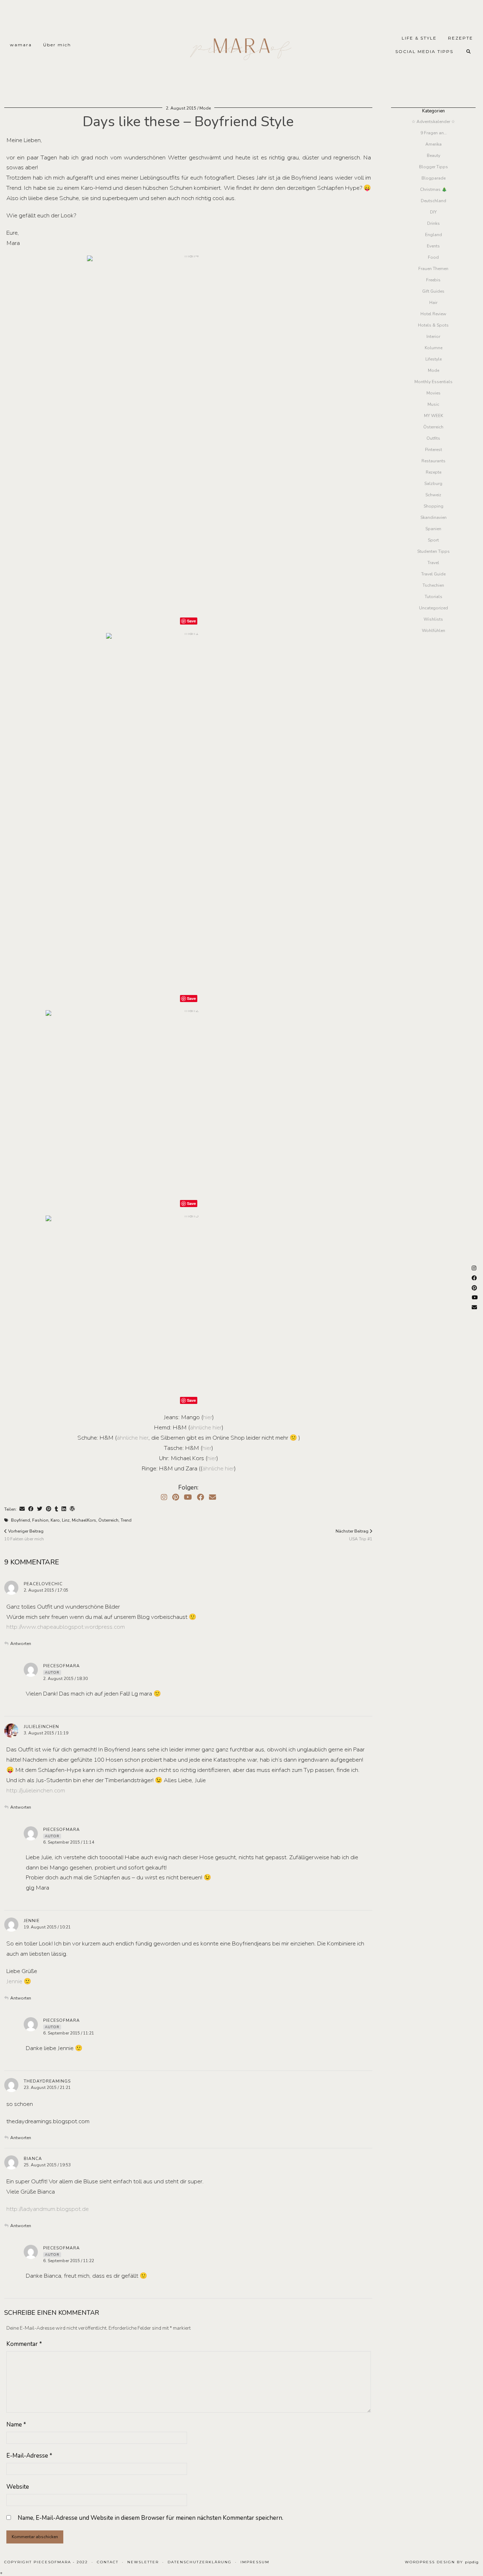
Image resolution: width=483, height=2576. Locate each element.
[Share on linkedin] (64, 1509)
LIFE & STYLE (419, 38)
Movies (433, 393)
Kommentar (24, 2344)
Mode (205, 108)
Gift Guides (433, 291)
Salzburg (433, 484)
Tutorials (433, 597)
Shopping (433, 506)
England (433, 235)
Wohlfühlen (433, 631)
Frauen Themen (433, 269)
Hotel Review (433, 314)
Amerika (433, 144)
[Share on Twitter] (40, 1509)
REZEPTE (461, 38)
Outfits (433, 438)
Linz (66, 1520)
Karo (55, 1520)
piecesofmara (62, 1666)
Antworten (21, 1644)
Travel (433, 563)
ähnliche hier (206, 1427)
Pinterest (433, 450)
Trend (126, 1520)
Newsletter (143, 2562)
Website (18, 2487)
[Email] (213, 1497)
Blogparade (433, 178)
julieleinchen (41, 1727)
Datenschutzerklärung (200, 2562)
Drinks (433, 223)
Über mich (57, 45)
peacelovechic (43, 1584)
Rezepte (433, 472)
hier (208, 1417)
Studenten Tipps (433, 551)
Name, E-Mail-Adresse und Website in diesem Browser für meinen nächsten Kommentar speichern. (150, 2518)
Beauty (433, 156)
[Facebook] (200, 1497)
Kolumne (433, 348)
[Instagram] (164, 1497)
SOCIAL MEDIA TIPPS (424, 51)
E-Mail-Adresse (29, 2456)
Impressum (255, 2562)
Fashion (40, 1520)
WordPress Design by (442, 2562)
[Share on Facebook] (31, 1509)
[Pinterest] (176, 1497)
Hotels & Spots (433, 325)
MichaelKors (84, 1520)
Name (16, 2425)
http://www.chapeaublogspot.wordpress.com (66, 1627)
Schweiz (433, 495)
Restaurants (433, 461)
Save (191, 621)
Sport (433, 540)
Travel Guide (433, 574)
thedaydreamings (47, 2081)
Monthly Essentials (433, 382)
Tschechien (433, 585)
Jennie (32, 1921)
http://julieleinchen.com (36, 1790)
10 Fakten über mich (24, 1535)
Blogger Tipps (433, 167)
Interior (433, 336)
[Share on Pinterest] (49, 1509)
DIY (433, 212)
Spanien (433, 529)
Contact (108, 2562)
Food (433, 257)
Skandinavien (433, 517)
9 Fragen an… (433, 133)
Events (433, 246)
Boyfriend (21, 1520)
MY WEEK (433, 416)
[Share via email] (22, 1509)
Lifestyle (433, 359)
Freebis (433, 280)
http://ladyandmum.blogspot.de (48, 2209)
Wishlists (433, 619)
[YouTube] (188, 1497)
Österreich (108, 1520)
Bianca (33, 2159)
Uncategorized (433, 608)
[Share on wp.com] (72, 1509)
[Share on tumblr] (56, 1509)
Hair (433, 303)
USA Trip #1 (354, 1535)
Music (433, 404)
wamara (21, 45)
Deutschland (433, 201)
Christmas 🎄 (433, 189)
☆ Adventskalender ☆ (433, 122)
